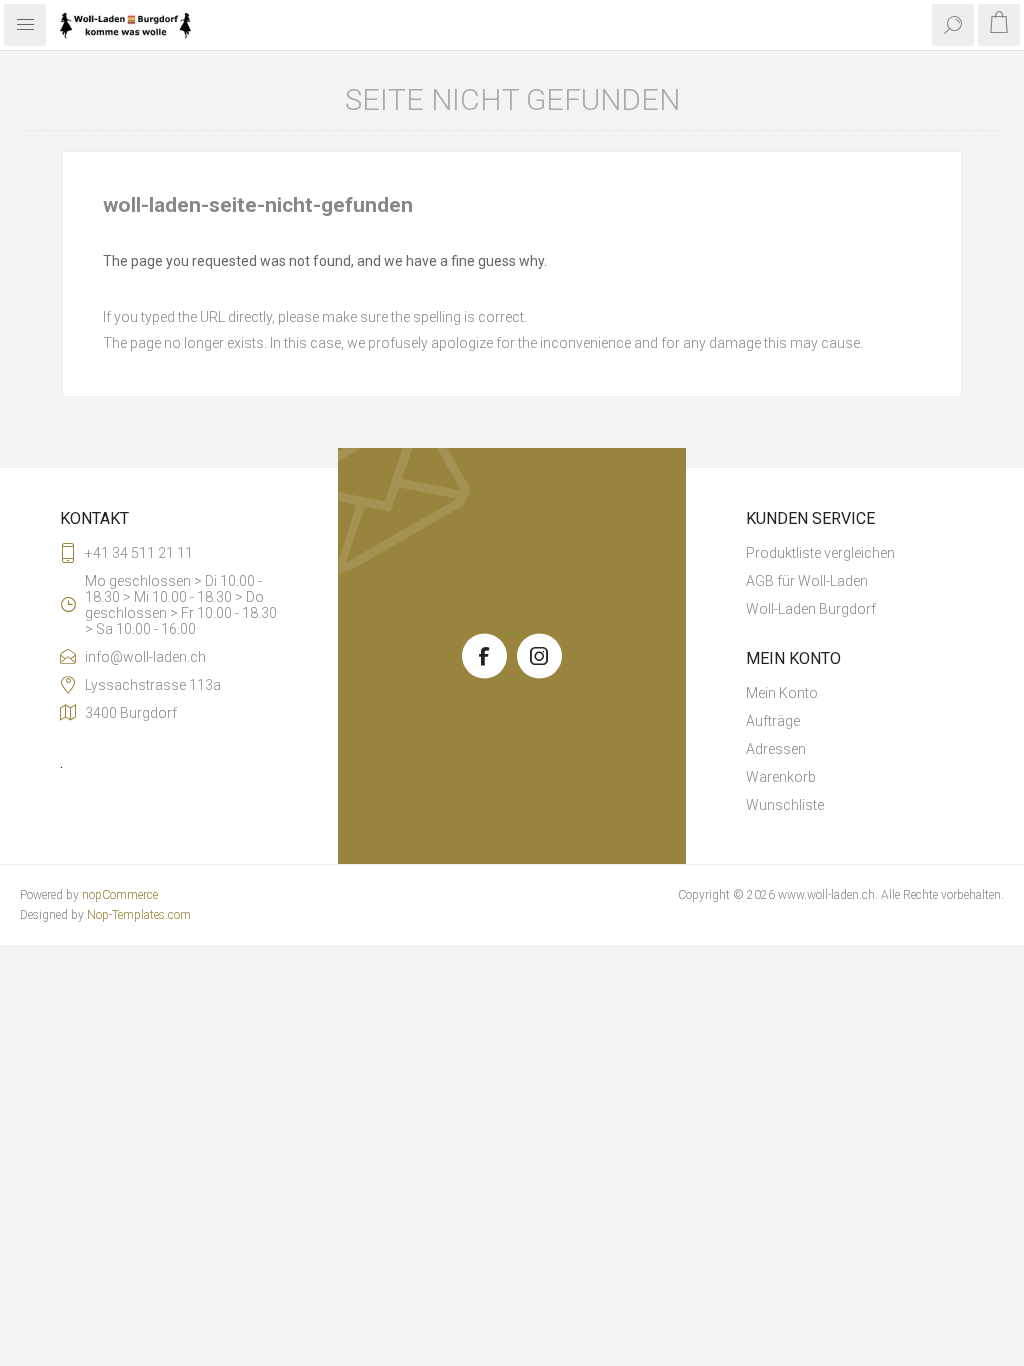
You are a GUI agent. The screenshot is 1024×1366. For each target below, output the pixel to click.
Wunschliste (785, 805)
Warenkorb (781, 777)
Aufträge (773, 721)
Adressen (776, 749)
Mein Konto (782, 693)
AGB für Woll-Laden (807, 581)
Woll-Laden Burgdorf (811, 609)
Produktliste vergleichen (820, 553)
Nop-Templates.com (139, 915)
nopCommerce (120, 895)
